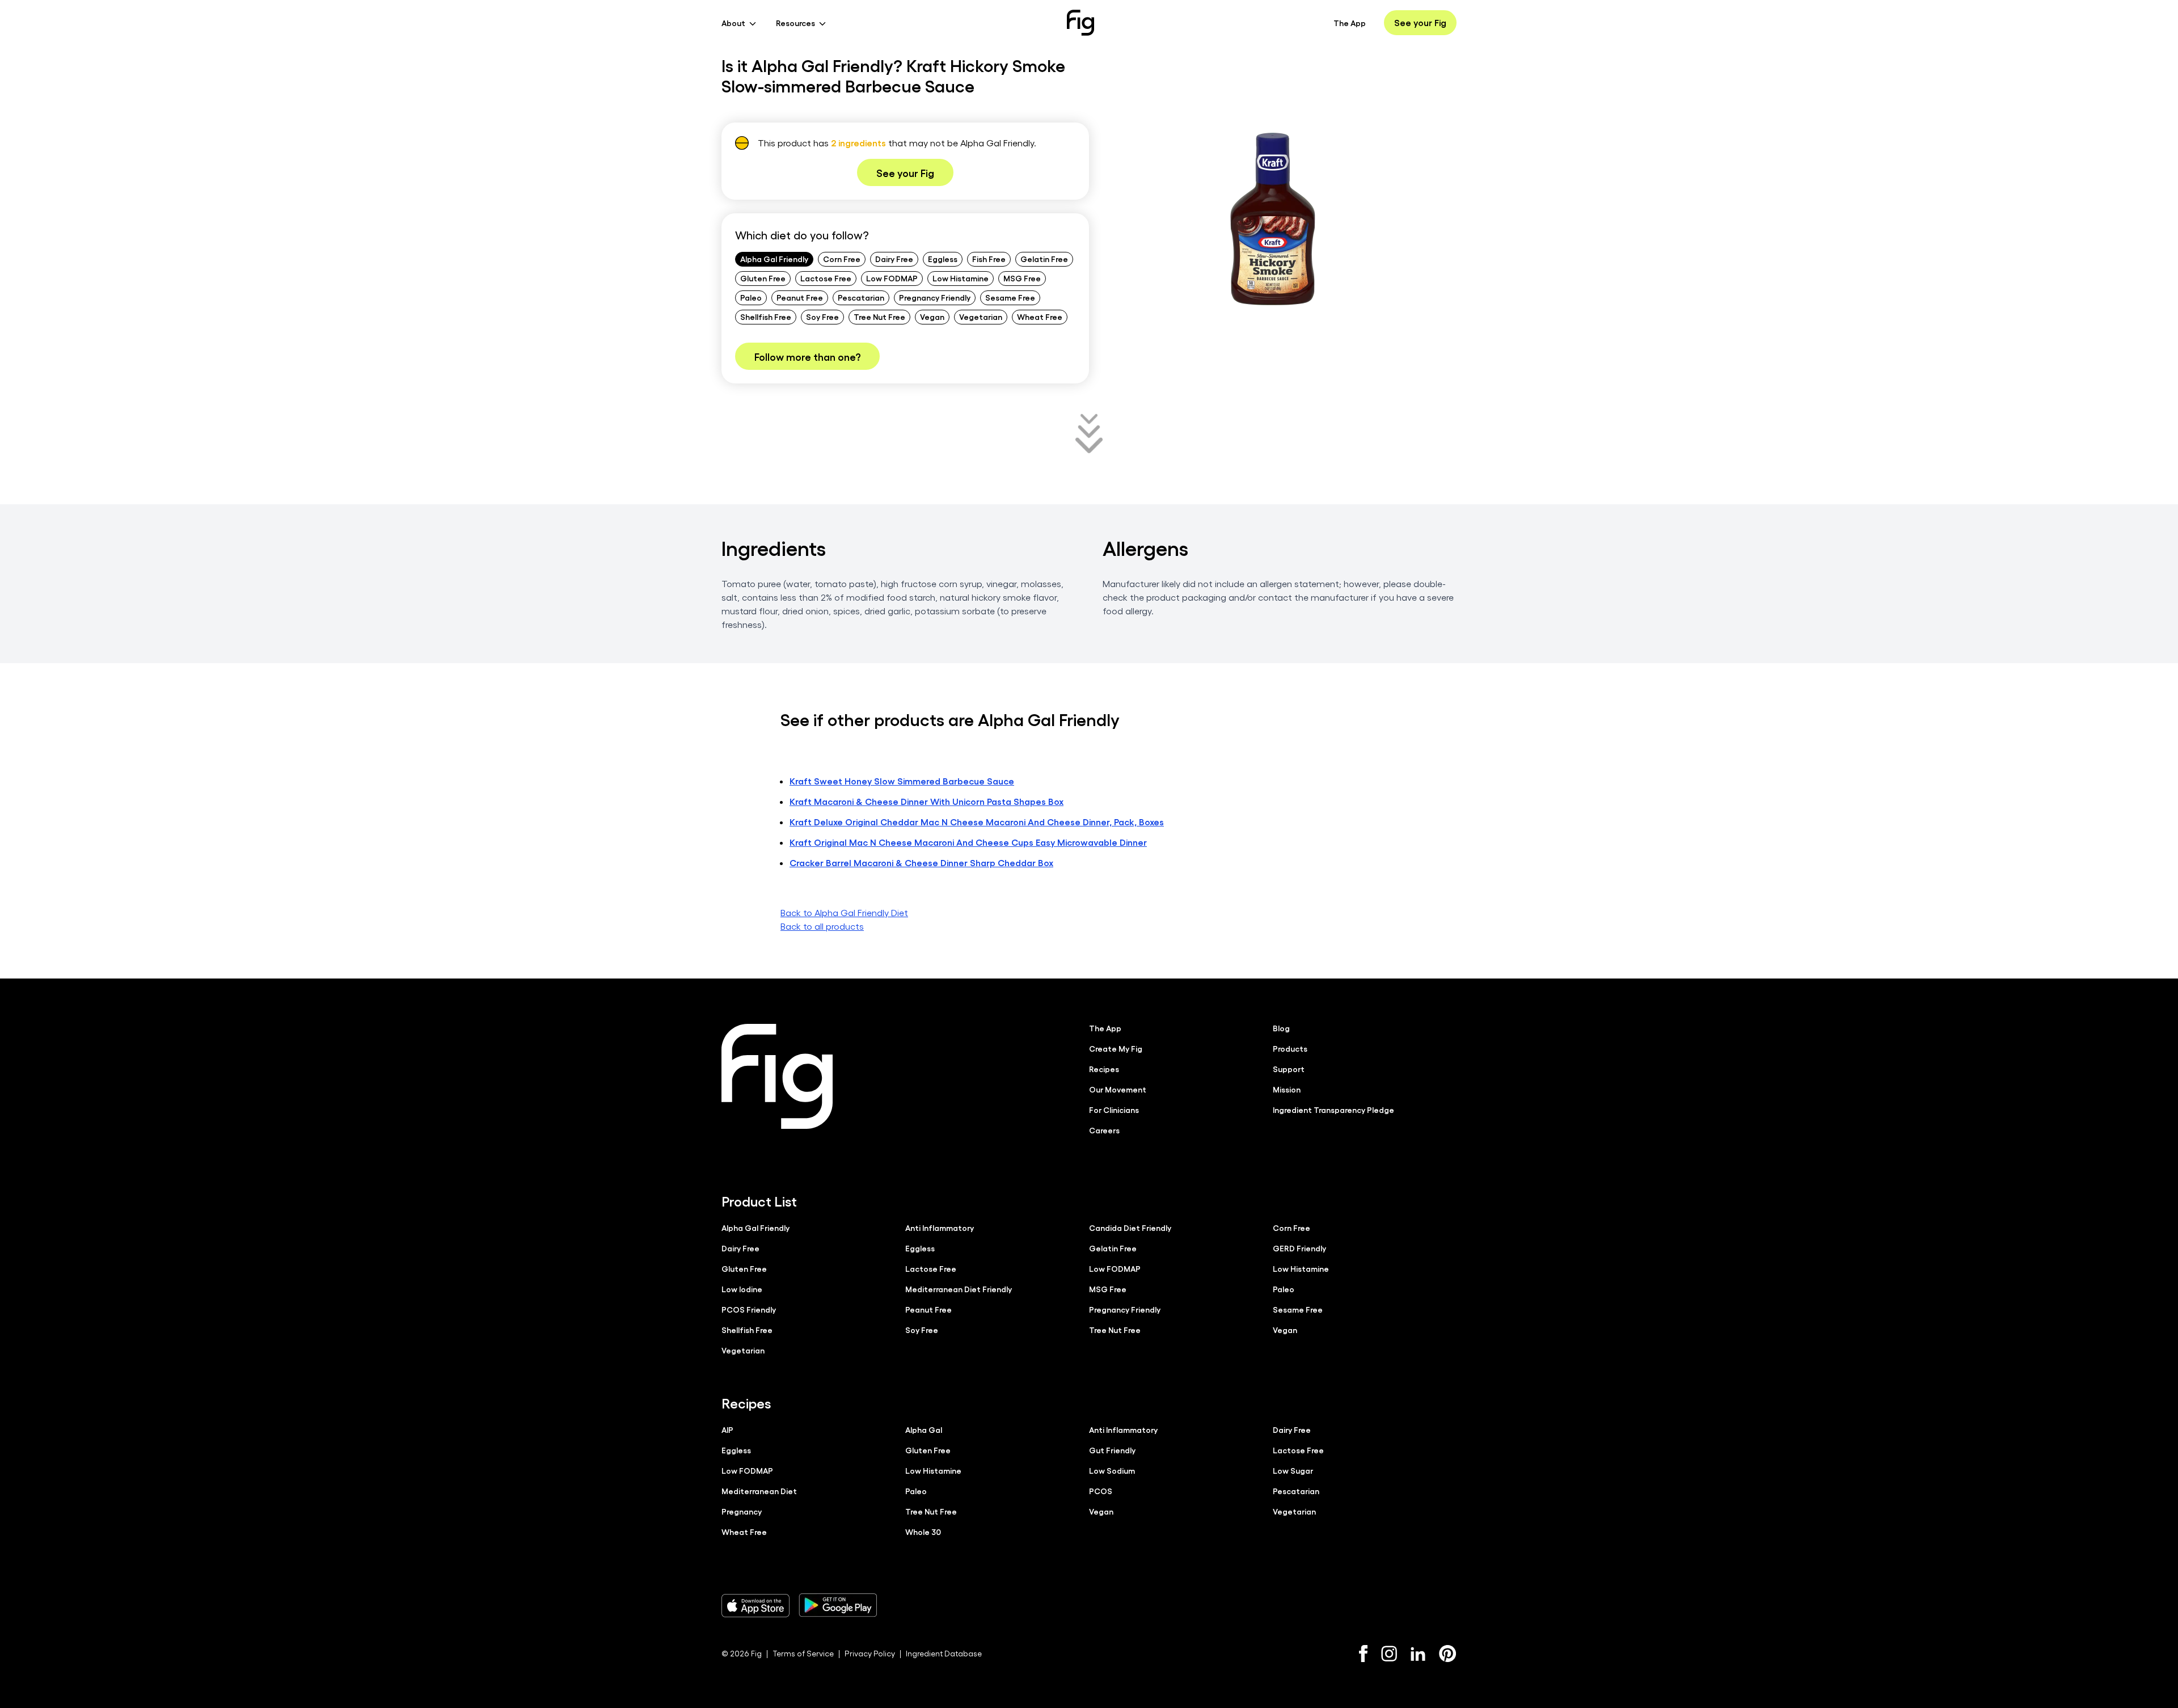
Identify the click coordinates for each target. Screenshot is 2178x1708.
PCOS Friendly (749, 1309)
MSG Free (1022, 278)
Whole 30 (923, 1532)
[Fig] (1080, 23)
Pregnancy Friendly (935, 297)
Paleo (751, 297)
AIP (727, 1429)
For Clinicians (1114, 1110)
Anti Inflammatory (940, 1228)
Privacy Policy (870, 1653)
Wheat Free (1040, 317)
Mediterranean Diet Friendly (959, 1289)
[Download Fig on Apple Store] (755, 1605)
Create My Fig (1116, 1048)
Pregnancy (742, 1511)
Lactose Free (826, 278)
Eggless (943, 259)
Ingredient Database (944, 1653)
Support (1289, 1069)
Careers (1104, 1130)
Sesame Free (1010, 297)
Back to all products (822, 926)
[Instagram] (1389, 1654)
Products (1290, 1048)
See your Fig (1420, 22)
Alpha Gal (924, 1429)
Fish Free (989, 259)
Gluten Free (763, 278)
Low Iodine (742, 1289)
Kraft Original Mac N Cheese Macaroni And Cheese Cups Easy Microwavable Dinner (968, 842)
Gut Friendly (1112, 1450)
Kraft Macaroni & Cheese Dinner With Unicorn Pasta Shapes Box (927, 801)
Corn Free (842, 259)
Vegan (932, 317)
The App (1350, 23)
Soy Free (822, 317)
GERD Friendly (1299, 1248)
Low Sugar (1293, 1470)
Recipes (1104, 1069)
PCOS (1101, 1491)
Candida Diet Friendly (1130, 1228)
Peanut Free (800, 297)
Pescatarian (861, 297)
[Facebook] (1363, 1654)
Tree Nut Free (879, 317)
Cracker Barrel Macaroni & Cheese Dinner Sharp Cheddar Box (921, 863)
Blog (1281, 1028)
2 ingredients (858, 143)
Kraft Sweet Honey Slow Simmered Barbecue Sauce (902, 781)
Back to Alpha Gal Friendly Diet (844, 912)
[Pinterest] (1448, 1654)
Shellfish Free (766, 317)
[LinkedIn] (1418, 1654)
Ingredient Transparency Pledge (1333, 1110)
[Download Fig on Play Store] (838, 1605)
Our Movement (1118, 1089)
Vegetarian (981, 317)
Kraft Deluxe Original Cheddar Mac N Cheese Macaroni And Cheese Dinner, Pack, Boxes (977, 822)
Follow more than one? (807, 356)
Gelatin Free (1044, 259)
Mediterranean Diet (759, 1491)
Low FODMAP (892, 278)
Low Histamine (961, 278)
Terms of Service (803, 1653)
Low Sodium (1112, 1470)
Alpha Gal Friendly (774, 259)
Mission (1287, 1089)
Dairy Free (894, 259)
